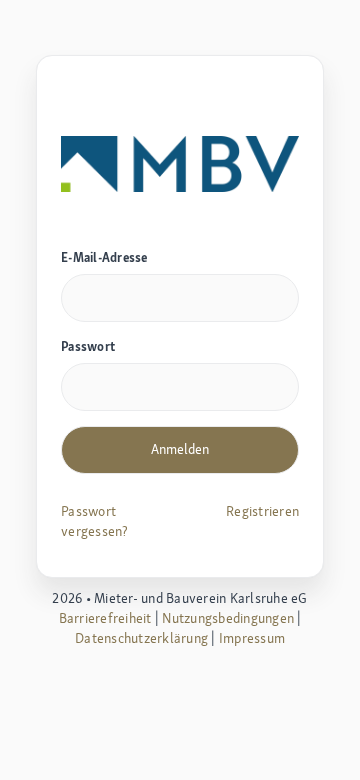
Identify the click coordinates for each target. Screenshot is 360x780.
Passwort (88, 346)
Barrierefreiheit (105, 618)
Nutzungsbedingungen (228, 618)
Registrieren (262, 511)
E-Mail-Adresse (104, 257)
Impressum (252, 638)
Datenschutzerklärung (141, 638)
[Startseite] (180, 162)
